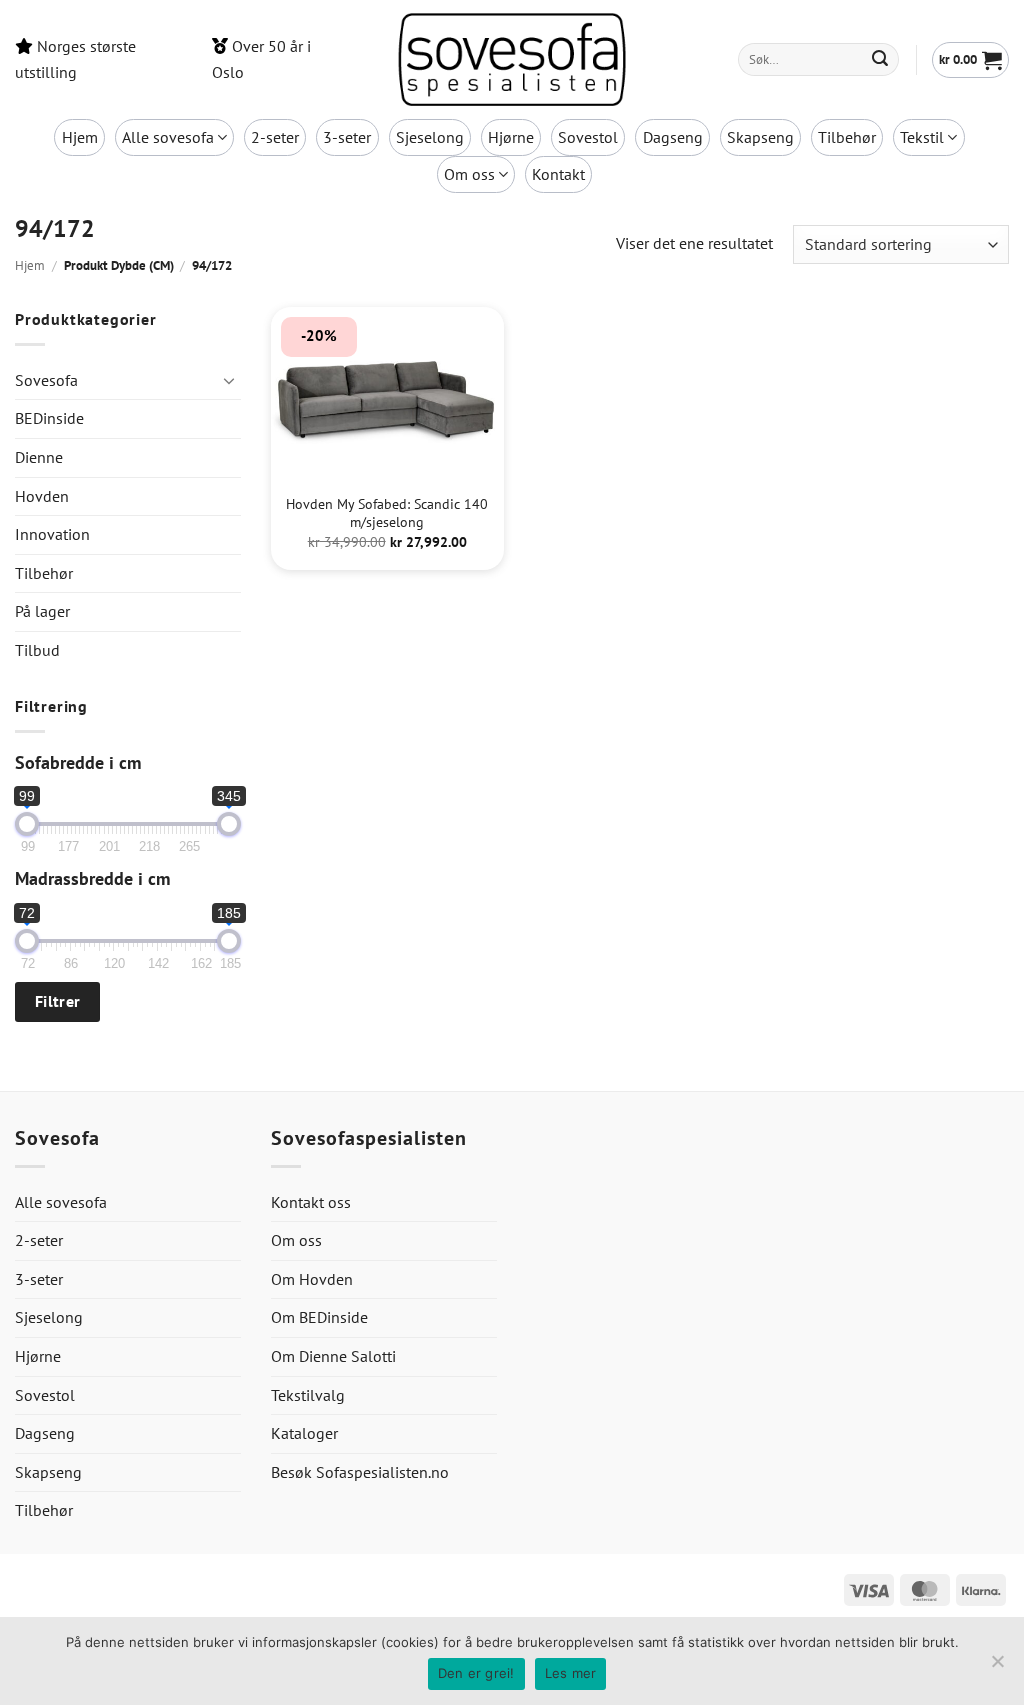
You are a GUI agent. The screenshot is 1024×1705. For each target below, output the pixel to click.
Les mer (571, 1673)
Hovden (42, 496)
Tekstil (922, 137)
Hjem (80, 137)
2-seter (275, 137)
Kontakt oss (311, 1202)
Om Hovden (312, 1279)
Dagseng (673, 137)
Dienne (39, 457)
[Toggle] (229, 380)
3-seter (347, 137)
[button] (970, 60)
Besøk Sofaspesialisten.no (360, 1472)
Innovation (52, 534)
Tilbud (37, 650)
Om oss (469, 174)
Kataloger (304, 1433)
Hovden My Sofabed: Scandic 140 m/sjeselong (387, 513)
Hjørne (511, 137)
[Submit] (881, 60)
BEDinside (49, 418)
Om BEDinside (319, 1317)
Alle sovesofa (168, 137)
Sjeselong (430, 137)
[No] (997, 1667)
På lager (42, 611)
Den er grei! (476, 1673)
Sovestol (588, 137)
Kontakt (558, 174)
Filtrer (58, 1001)
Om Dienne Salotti (333, 1356)
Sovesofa (46, 380)
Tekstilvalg (308, 1395)
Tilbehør (847, 137)
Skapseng (760, 137)
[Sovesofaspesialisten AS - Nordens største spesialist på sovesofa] (512, 59)
